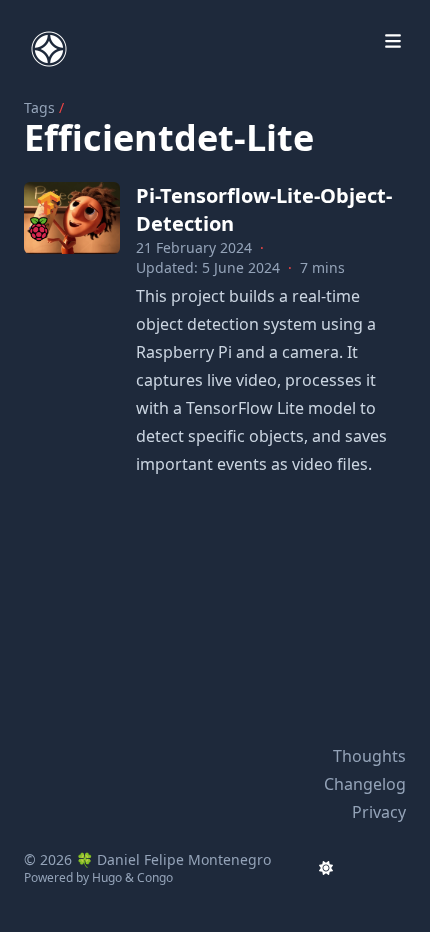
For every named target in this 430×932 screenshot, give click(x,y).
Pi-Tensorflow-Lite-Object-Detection (264, 209)
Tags (39, 107)
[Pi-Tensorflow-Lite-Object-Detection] (72, 218)
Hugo (107, 877)
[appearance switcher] (326, 868)
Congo (155, 877)
